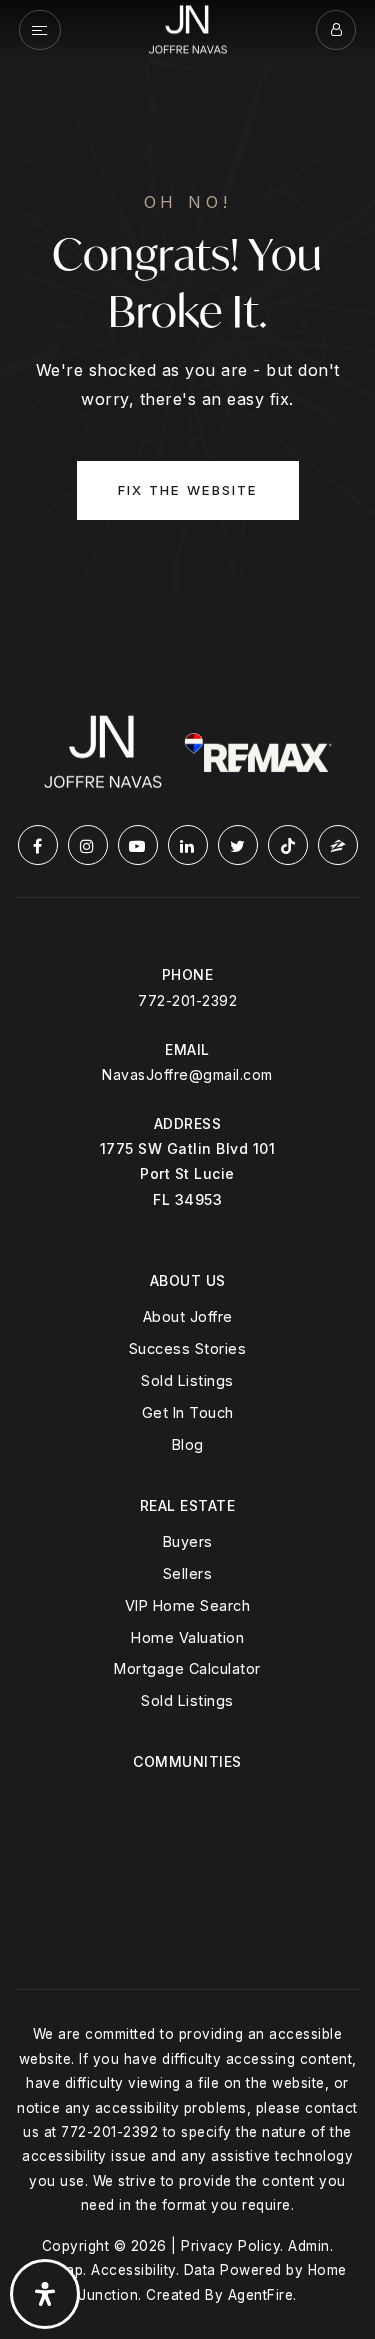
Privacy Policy (230, 2246)
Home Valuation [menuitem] (187, 1637)
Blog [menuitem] (188, 1444)
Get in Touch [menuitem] (188, 1412)
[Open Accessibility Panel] (45, 2294)
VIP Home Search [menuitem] (188, 1605)
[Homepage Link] (188, 28)
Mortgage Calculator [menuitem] (187, 1668)
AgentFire (261, 2295)
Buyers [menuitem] (188, 1541)
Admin (309, 2246)
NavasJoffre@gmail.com (187, 1074)
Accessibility (133, 2270)
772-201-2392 (187, 1000)
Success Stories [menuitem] (188, 1348)
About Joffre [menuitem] (188, 1316)
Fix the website (188, 490)
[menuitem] (188, 1796)
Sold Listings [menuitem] (187, 1380)
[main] (187, 324)
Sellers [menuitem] (188, 1573)
